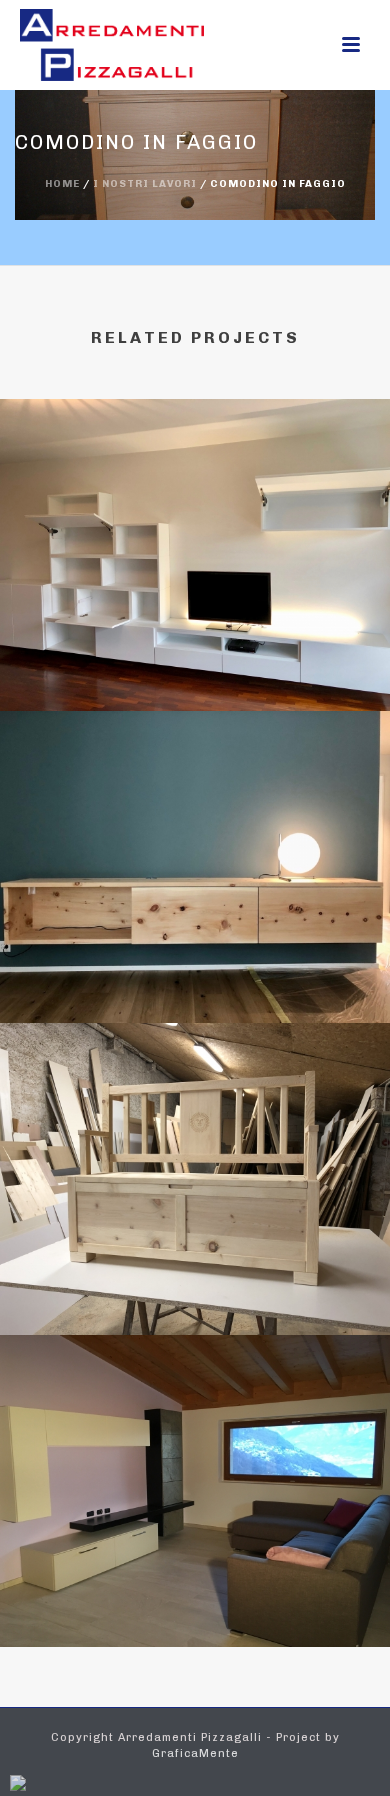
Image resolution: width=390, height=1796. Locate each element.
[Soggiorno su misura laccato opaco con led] (195, 491)
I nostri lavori (145, 184)
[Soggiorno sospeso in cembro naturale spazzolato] (195, 803)
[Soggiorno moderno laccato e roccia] (195, 1427)
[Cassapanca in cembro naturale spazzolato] (195, 1115)
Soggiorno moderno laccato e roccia (195, 1593)
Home (62, 184)
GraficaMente (195, 1753)
